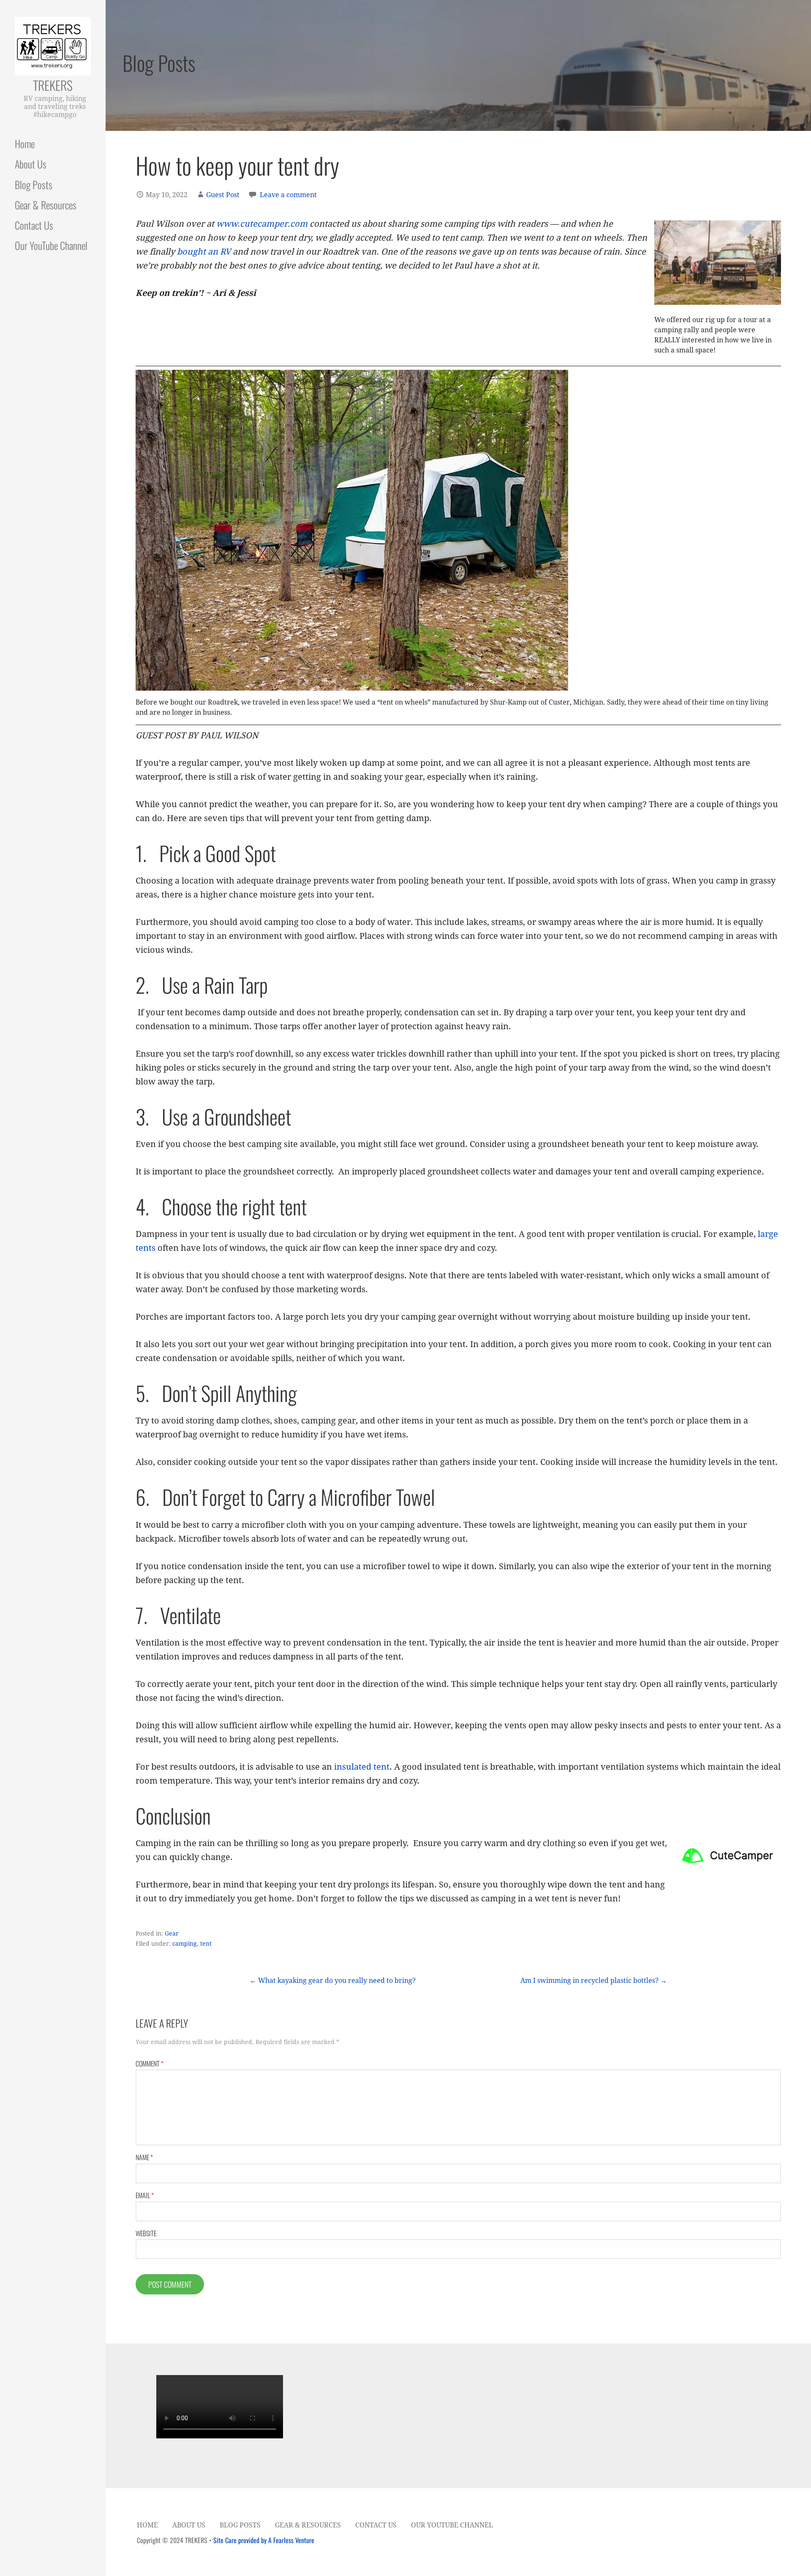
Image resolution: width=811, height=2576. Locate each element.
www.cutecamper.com (262, 224)
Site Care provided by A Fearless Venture (264, 2540)
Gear (172, 1933)
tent (206, 1944)
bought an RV (204, 252)
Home (25, 144)
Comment (150, 2064)
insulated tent (362, 1767)
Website (146, 2233)
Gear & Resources (46, 205)
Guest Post (223, 195)
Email (145, 2195)
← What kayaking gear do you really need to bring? (333, 1981)
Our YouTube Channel (51, 245)
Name (144, 2157)
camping (185, 1944)
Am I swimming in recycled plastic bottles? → (594, 1981)
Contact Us (34, 225)
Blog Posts (34, 184)
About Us (31, 164)
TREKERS (53, 85)
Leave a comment (288, 195)
